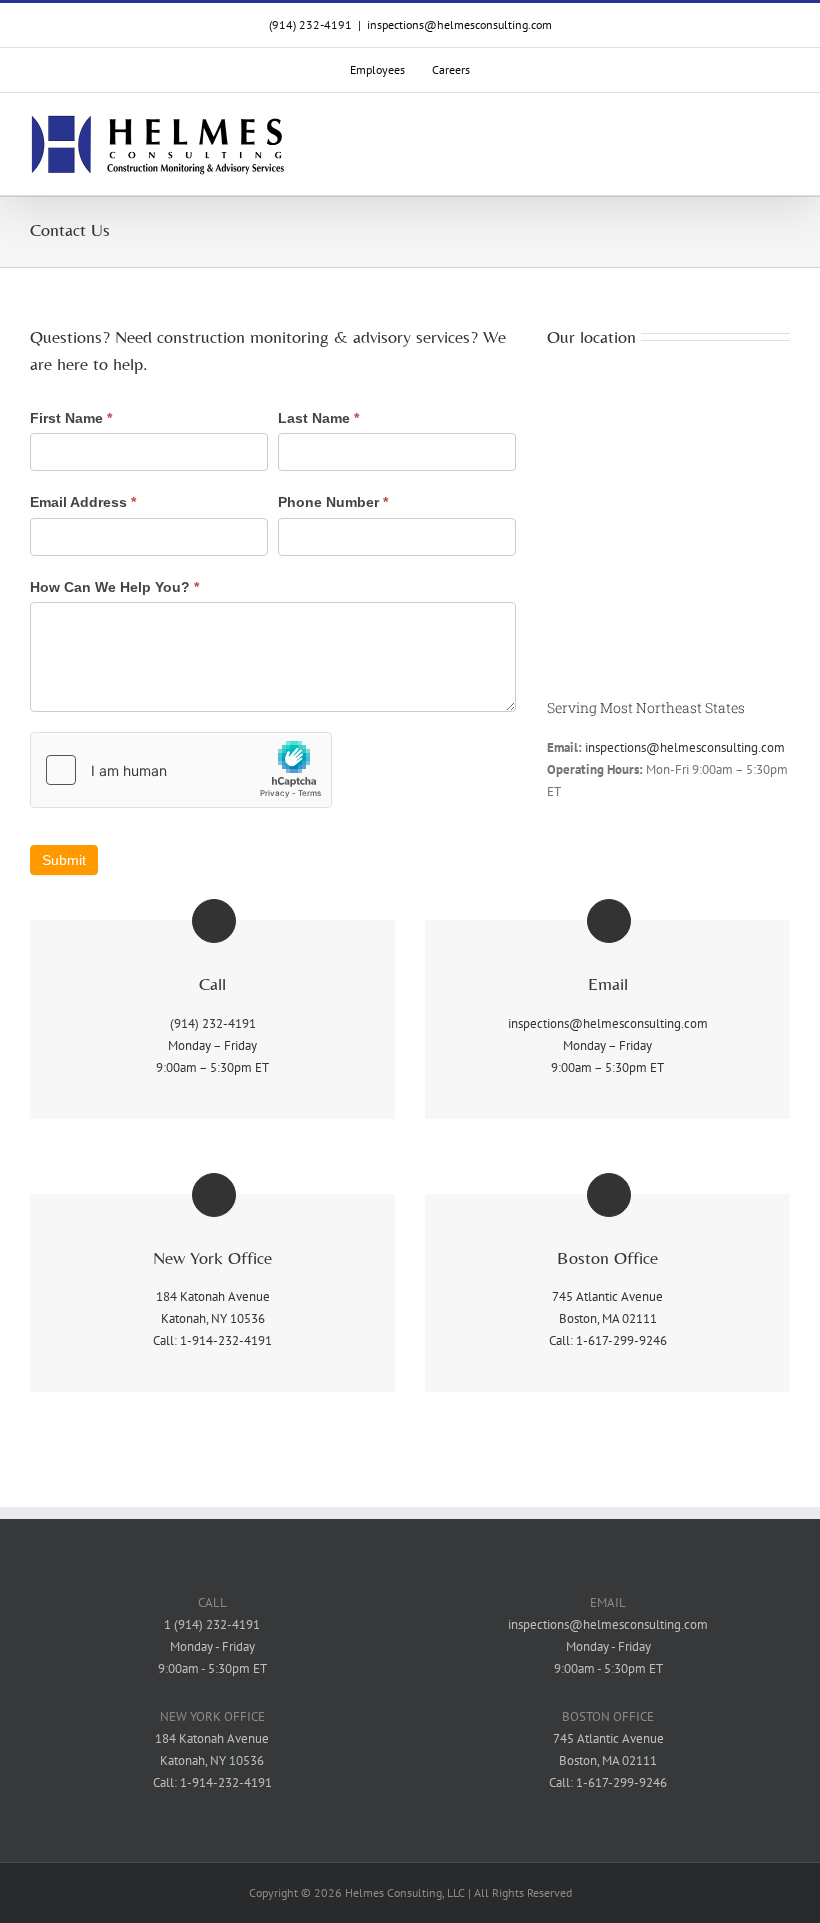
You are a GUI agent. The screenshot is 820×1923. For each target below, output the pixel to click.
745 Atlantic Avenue (607, 1296)
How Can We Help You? (114, 587)
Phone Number (333, 502)
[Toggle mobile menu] (782, 145)
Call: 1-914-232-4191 (212, 1340)
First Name (71, 418)
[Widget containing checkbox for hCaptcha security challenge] (181, 770)
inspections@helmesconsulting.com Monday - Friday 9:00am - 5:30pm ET (608, 1646)
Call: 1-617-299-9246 (608, 1340)
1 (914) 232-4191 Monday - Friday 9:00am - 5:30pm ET (212, 1646)
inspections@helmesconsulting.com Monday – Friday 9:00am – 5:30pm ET (608, 1045)
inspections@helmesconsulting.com (459, 24)
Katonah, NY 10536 (213, 1318)
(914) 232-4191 (310, 24)
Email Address (83, 502)
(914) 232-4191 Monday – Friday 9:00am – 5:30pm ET (212, 1045)
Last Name (318, 418)
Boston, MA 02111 (608, 1318)
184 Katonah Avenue (213, 1296)
